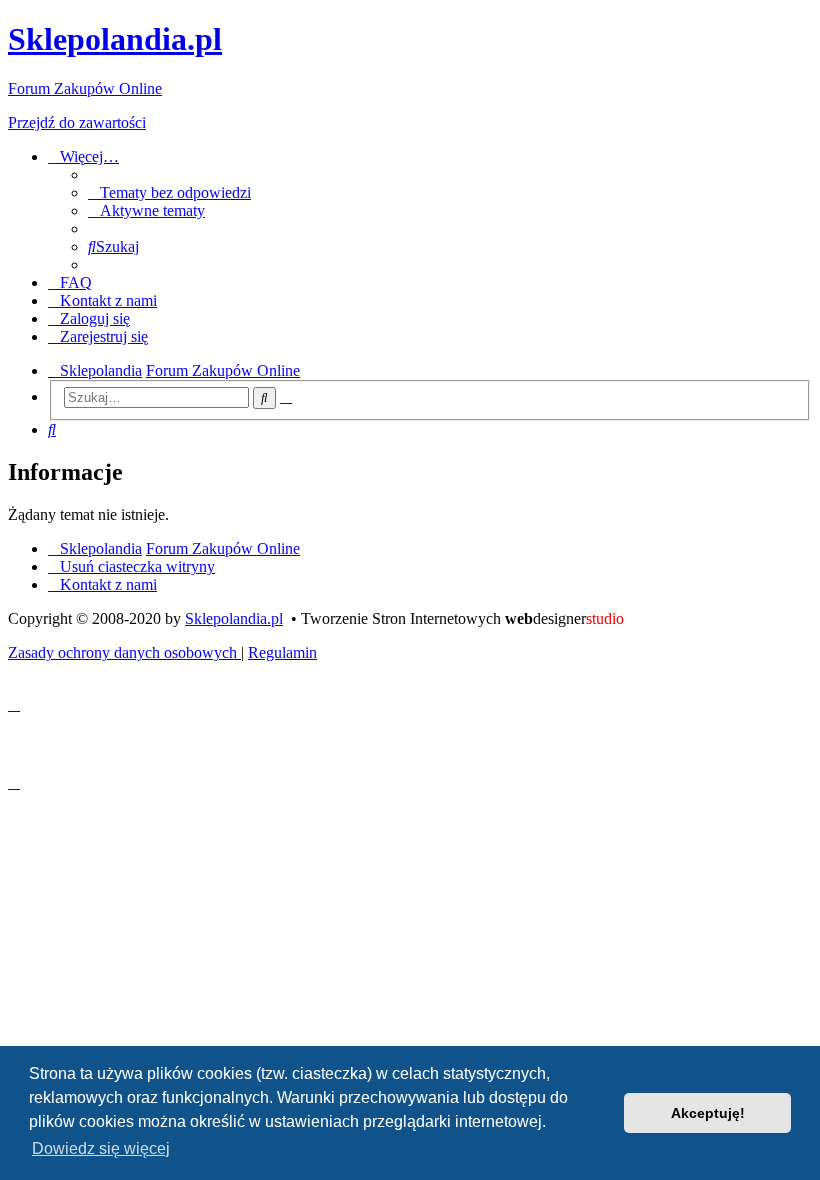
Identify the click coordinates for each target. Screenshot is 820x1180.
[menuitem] (169, 192)
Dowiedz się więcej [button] (101, 1148)
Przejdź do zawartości (77, 122)
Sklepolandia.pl (234, 618)
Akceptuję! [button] (708, 1113)
